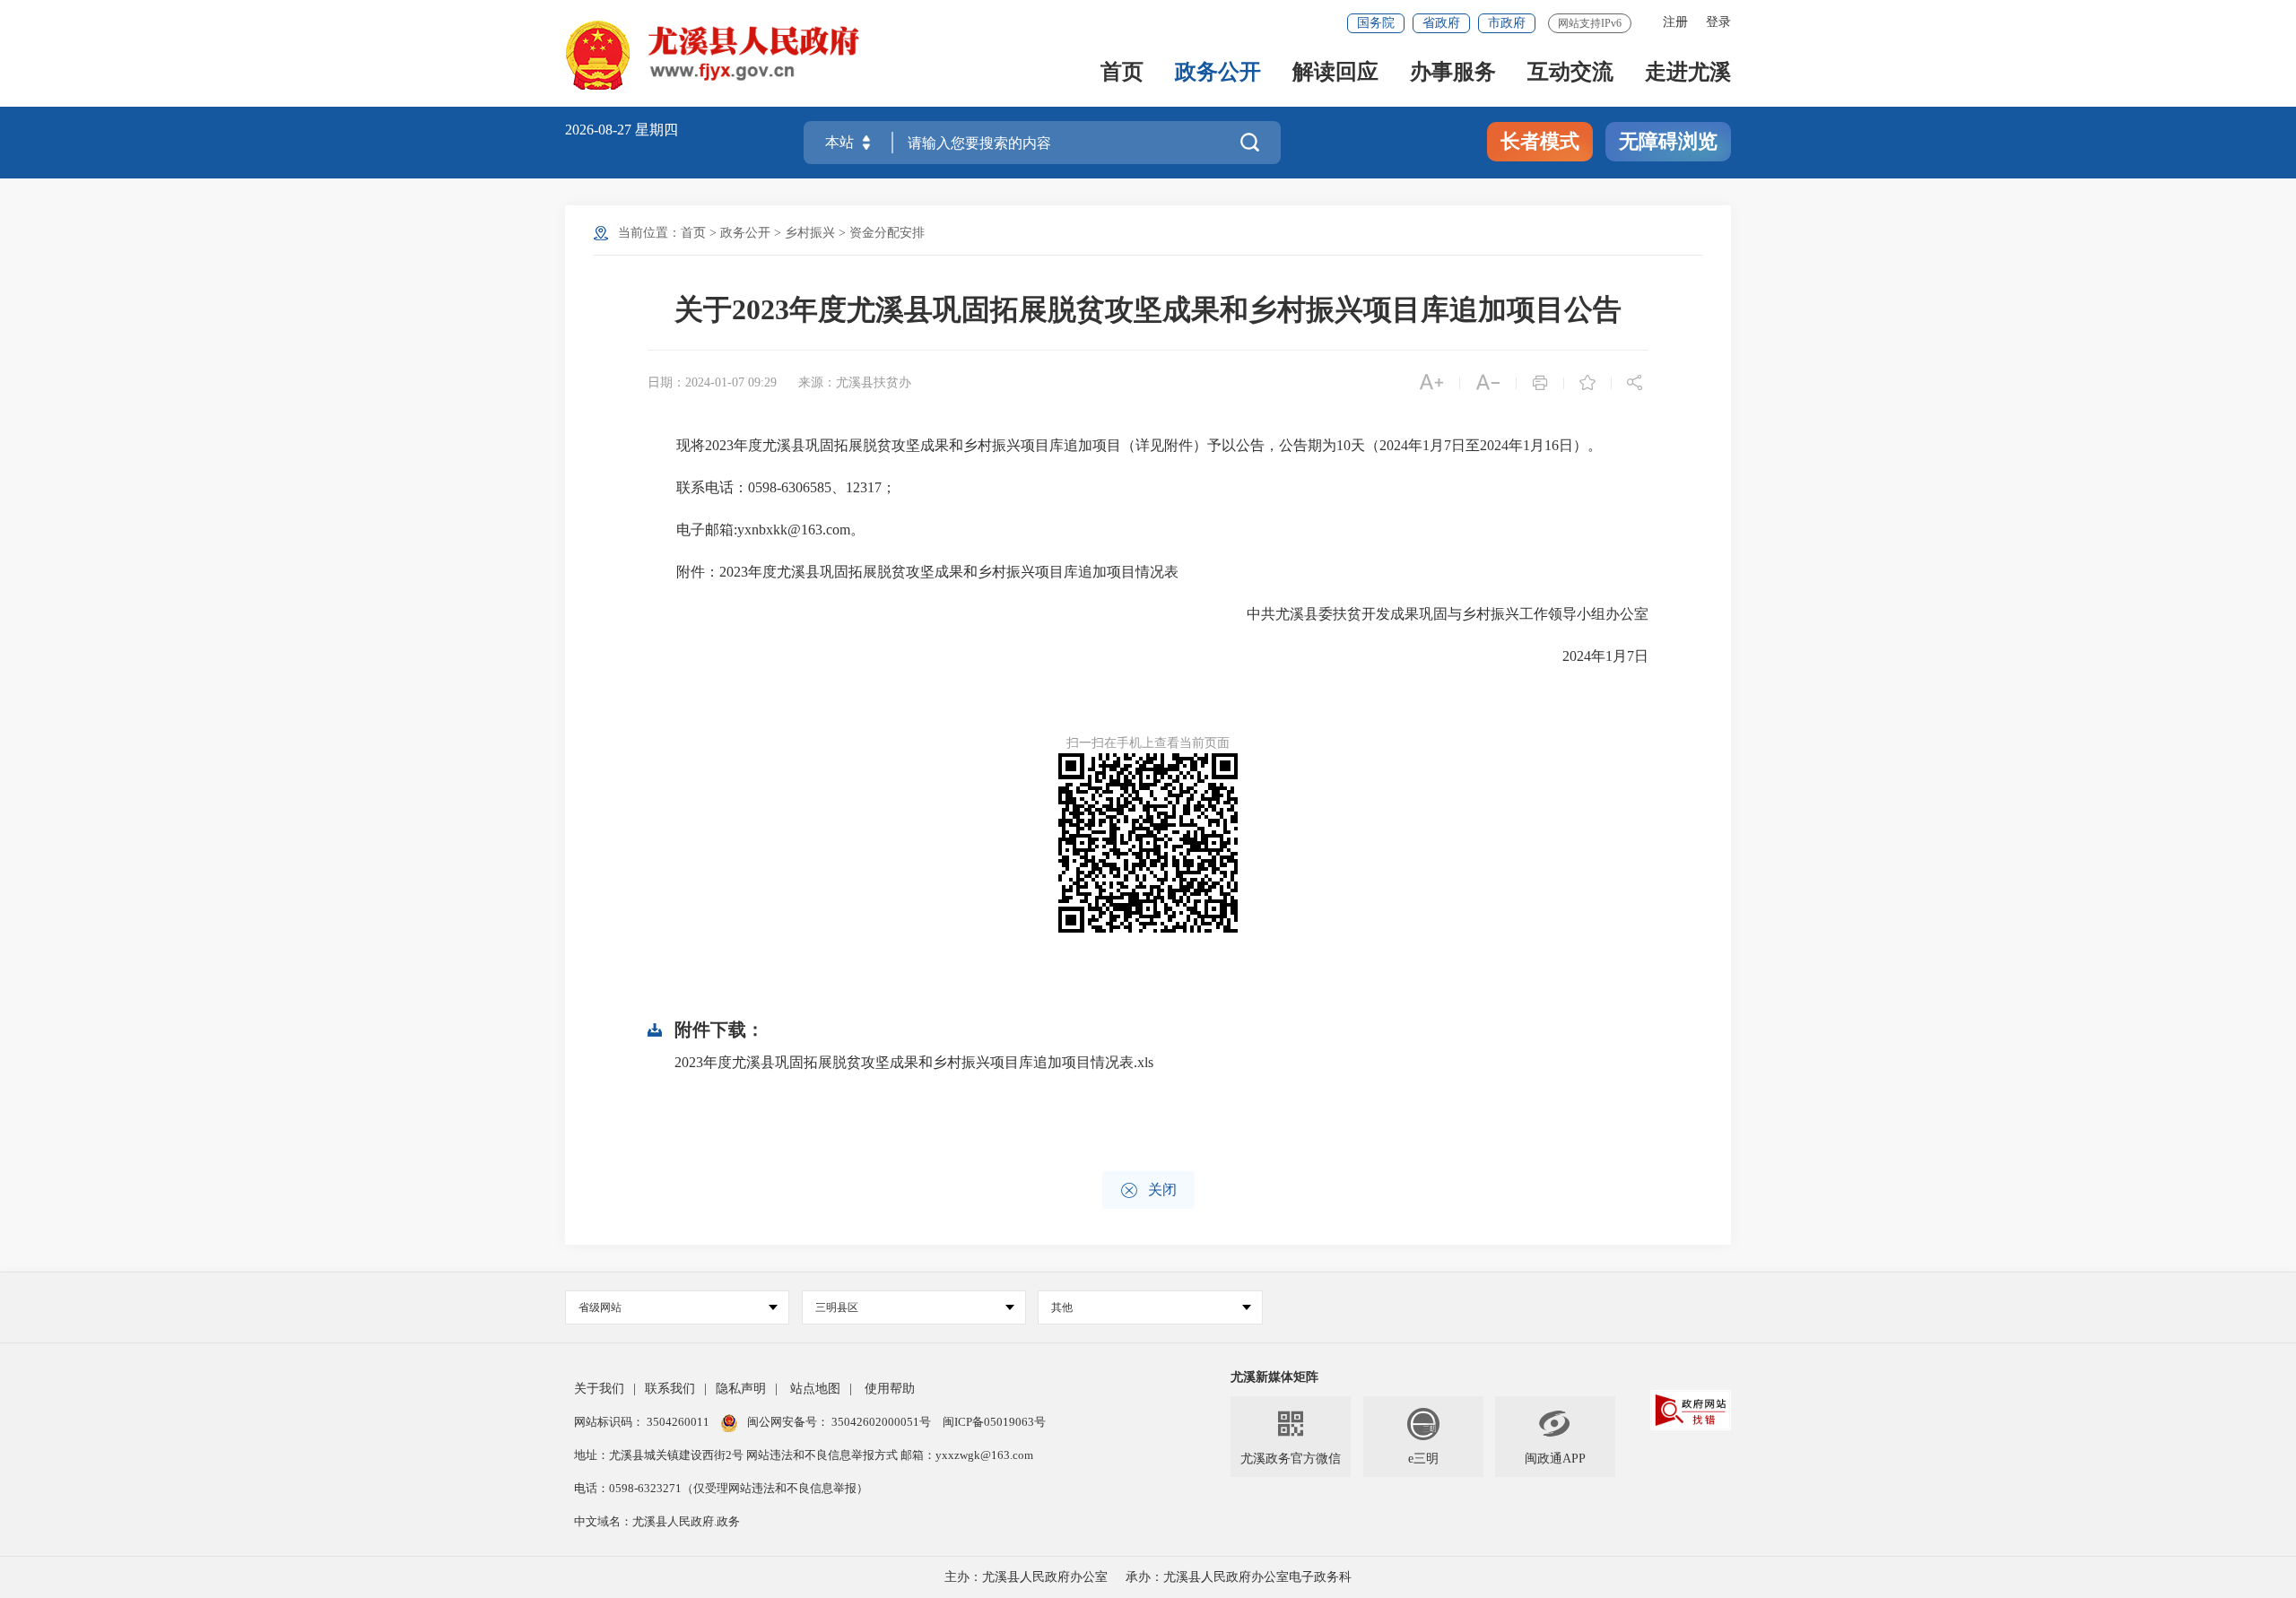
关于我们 (599, 1389)
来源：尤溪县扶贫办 (855, 382)
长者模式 (1540, 141)
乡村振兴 (810, 233)
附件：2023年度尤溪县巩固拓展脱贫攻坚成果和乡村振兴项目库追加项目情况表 (917, 572)
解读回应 (1335, 73)
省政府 (1441, 23)
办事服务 (1453, 73)
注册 (1675, 22)
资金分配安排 (887, 233)
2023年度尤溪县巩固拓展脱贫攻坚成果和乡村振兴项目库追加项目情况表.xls (914, 1062)
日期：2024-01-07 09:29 (712, 382)
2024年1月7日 (1591, 656)
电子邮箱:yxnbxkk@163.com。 (756, 530)
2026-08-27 (600, 130)
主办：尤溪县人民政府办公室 (1026, 1577)
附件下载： (719, 1029)
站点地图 (815, 1389)
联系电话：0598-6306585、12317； (772, 487)
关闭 (1148, 1190)
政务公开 (1218, 73)
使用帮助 (890, 1389)
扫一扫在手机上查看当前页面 (1148, 743)
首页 (1122, 73)
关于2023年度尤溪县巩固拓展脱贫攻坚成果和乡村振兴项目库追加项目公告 (1148, 309)
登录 (1718, 22)
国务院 (1376, 23)
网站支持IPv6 (1590, 23)
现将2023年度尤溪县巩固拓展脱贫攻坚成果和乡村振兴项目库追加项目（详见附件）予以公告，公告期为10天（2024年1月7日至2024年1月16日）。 (1125, 445)
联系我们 (670, 1389)
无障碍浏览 (1668, 141)
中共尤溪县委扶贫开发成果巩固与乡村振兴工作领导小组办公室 (1433, 614)
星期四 (657, 130)
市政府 (1507, 23)
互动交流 (1570, 73)
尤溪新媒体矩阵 (1274, 1377)
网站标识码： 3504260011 (643, 1422)
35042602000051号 (883, 1422)
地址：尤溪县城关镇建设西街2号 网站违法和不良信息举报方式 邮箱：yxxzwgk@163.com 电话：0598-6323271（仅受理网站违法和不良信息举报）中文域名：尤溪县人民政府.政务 (804, 1488)
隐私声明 (741, 1389)
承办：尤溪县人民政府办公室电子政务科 (1239, 1577)
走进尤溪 (1688, 73)
